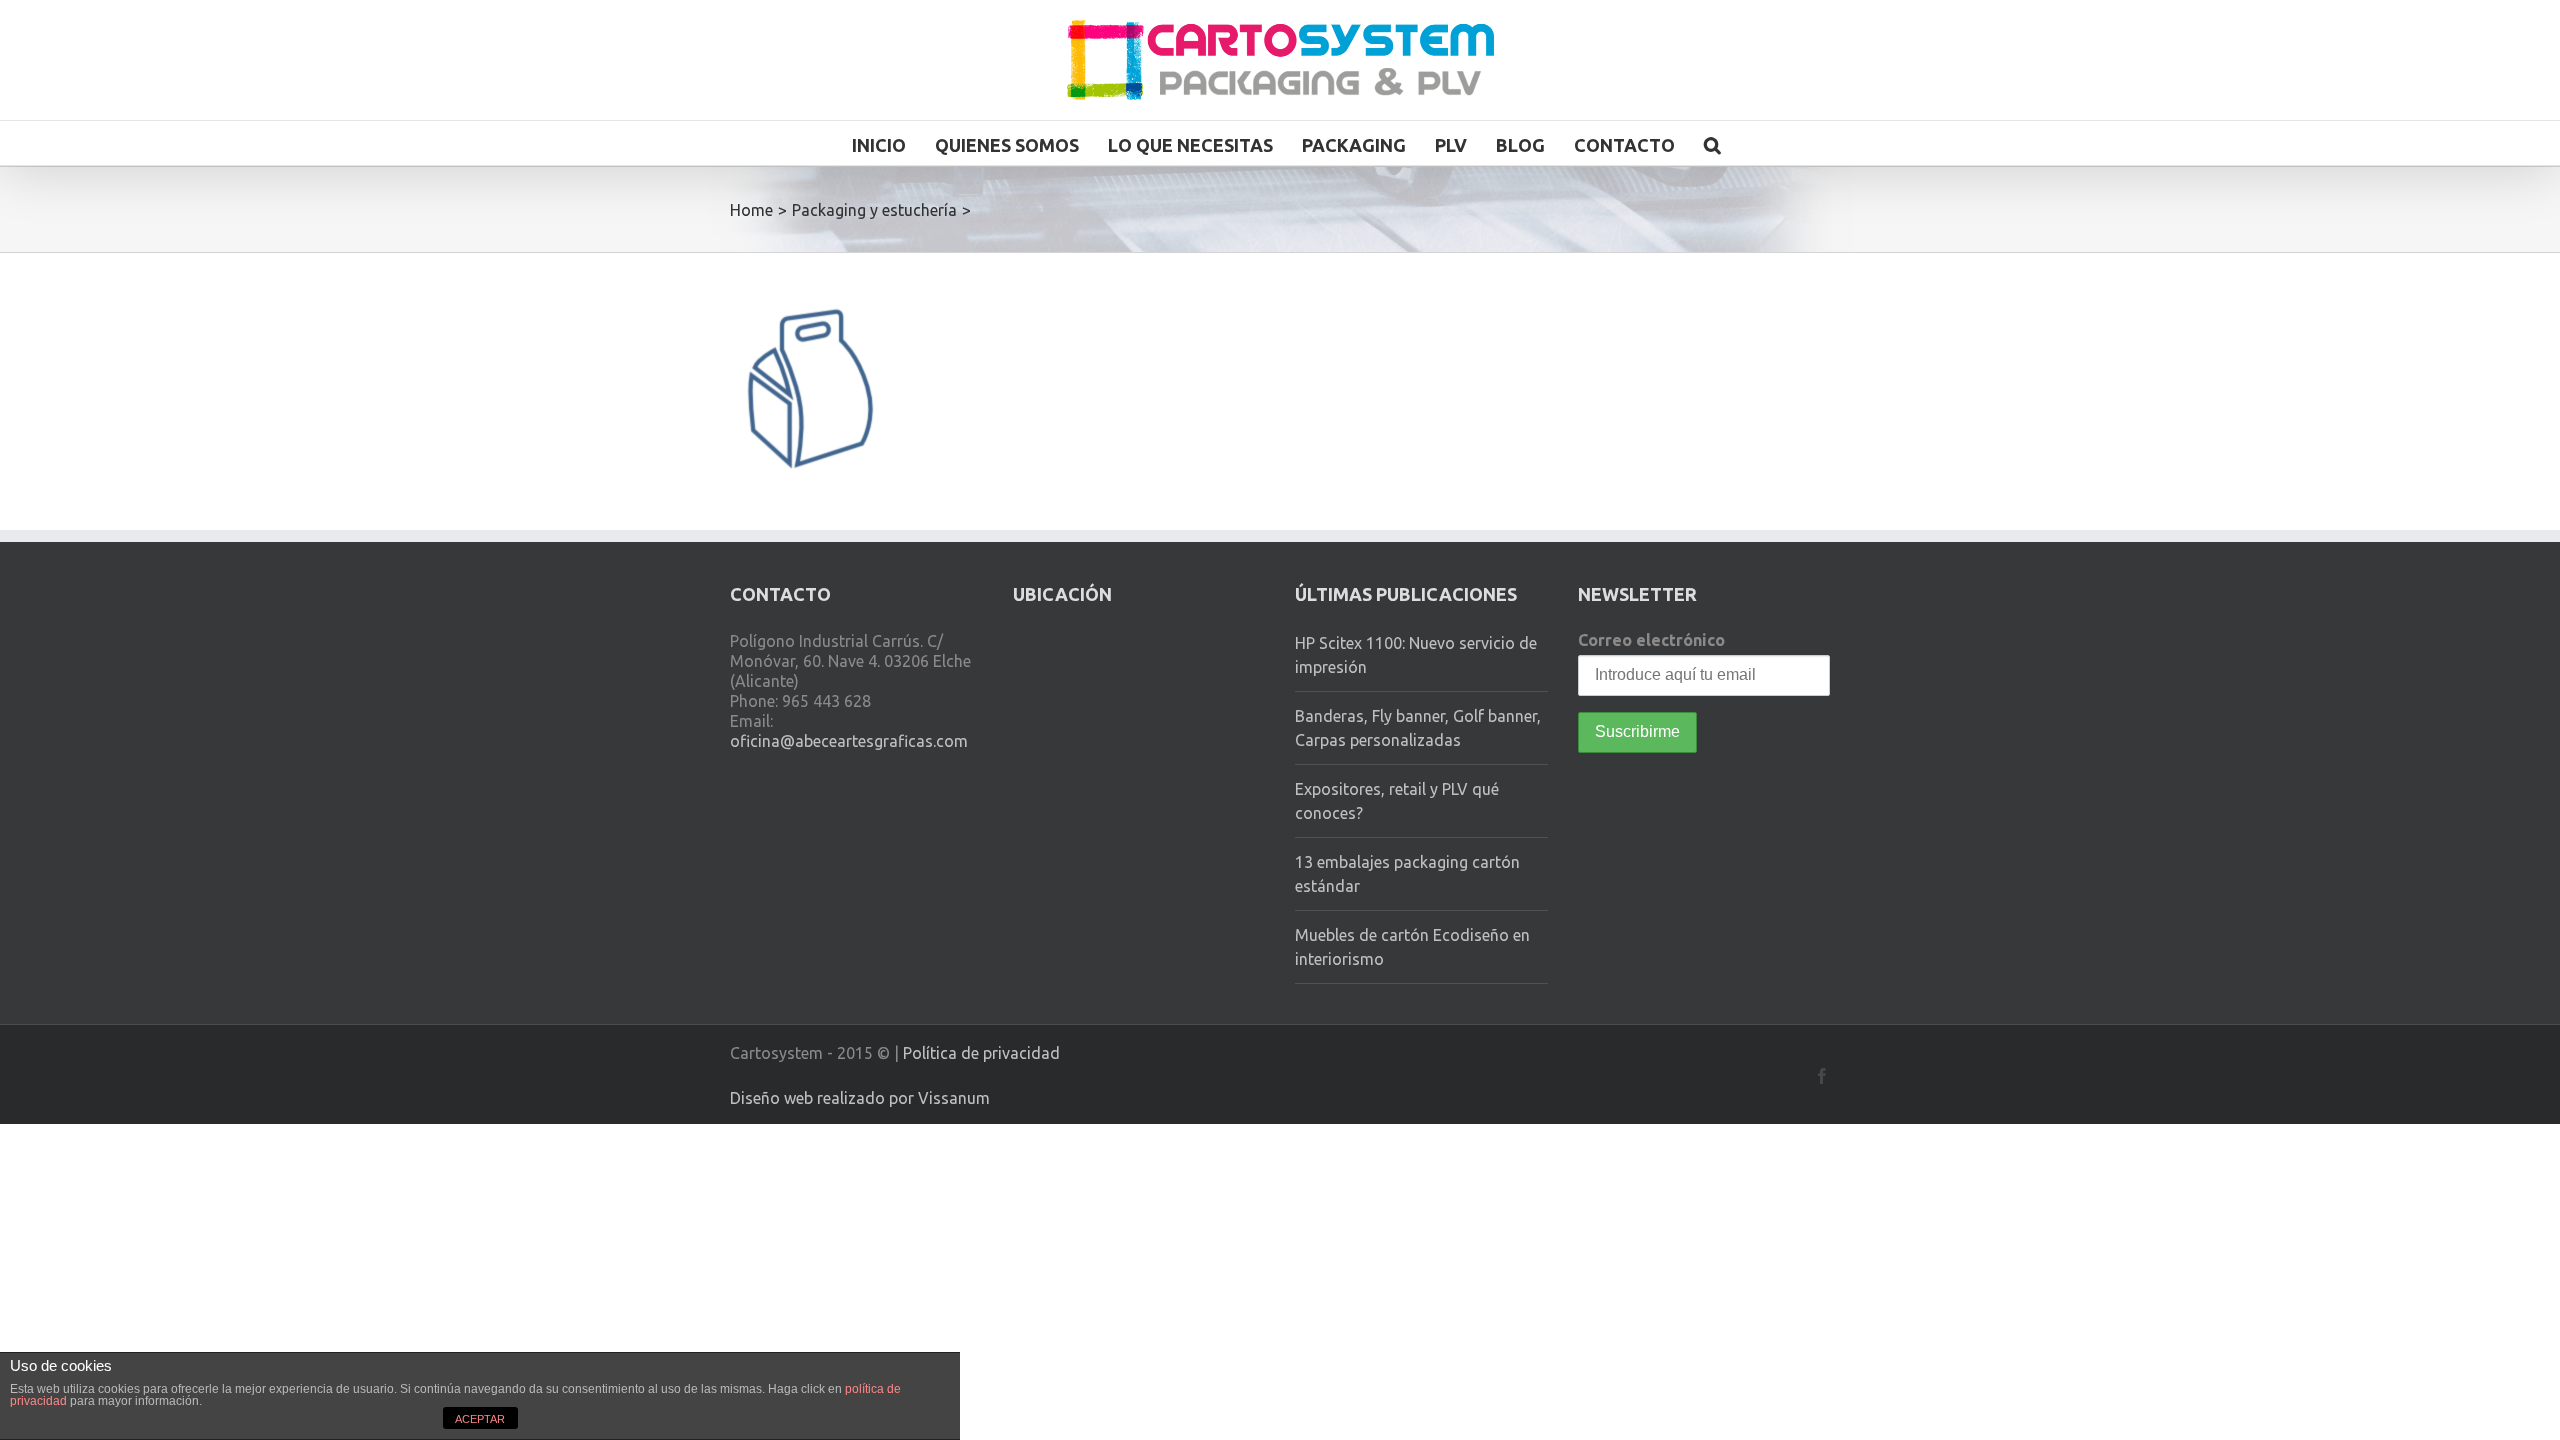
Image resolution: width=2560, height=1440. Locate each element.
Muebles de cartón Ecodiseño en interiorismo (1412, 947)
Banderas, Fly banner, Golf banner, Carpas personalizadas (1418, 728)
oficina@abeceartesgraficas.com (849, 741)
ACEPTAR (480, 1419)
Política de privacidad (981, 1053)
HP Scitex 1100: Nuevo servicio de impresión (1416, 655)
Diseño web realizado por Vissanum (860, 1098)
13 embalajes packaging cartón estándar (1407, 874)
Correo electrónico (1651, 640)
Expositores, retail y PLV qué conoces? (1397, 801)
